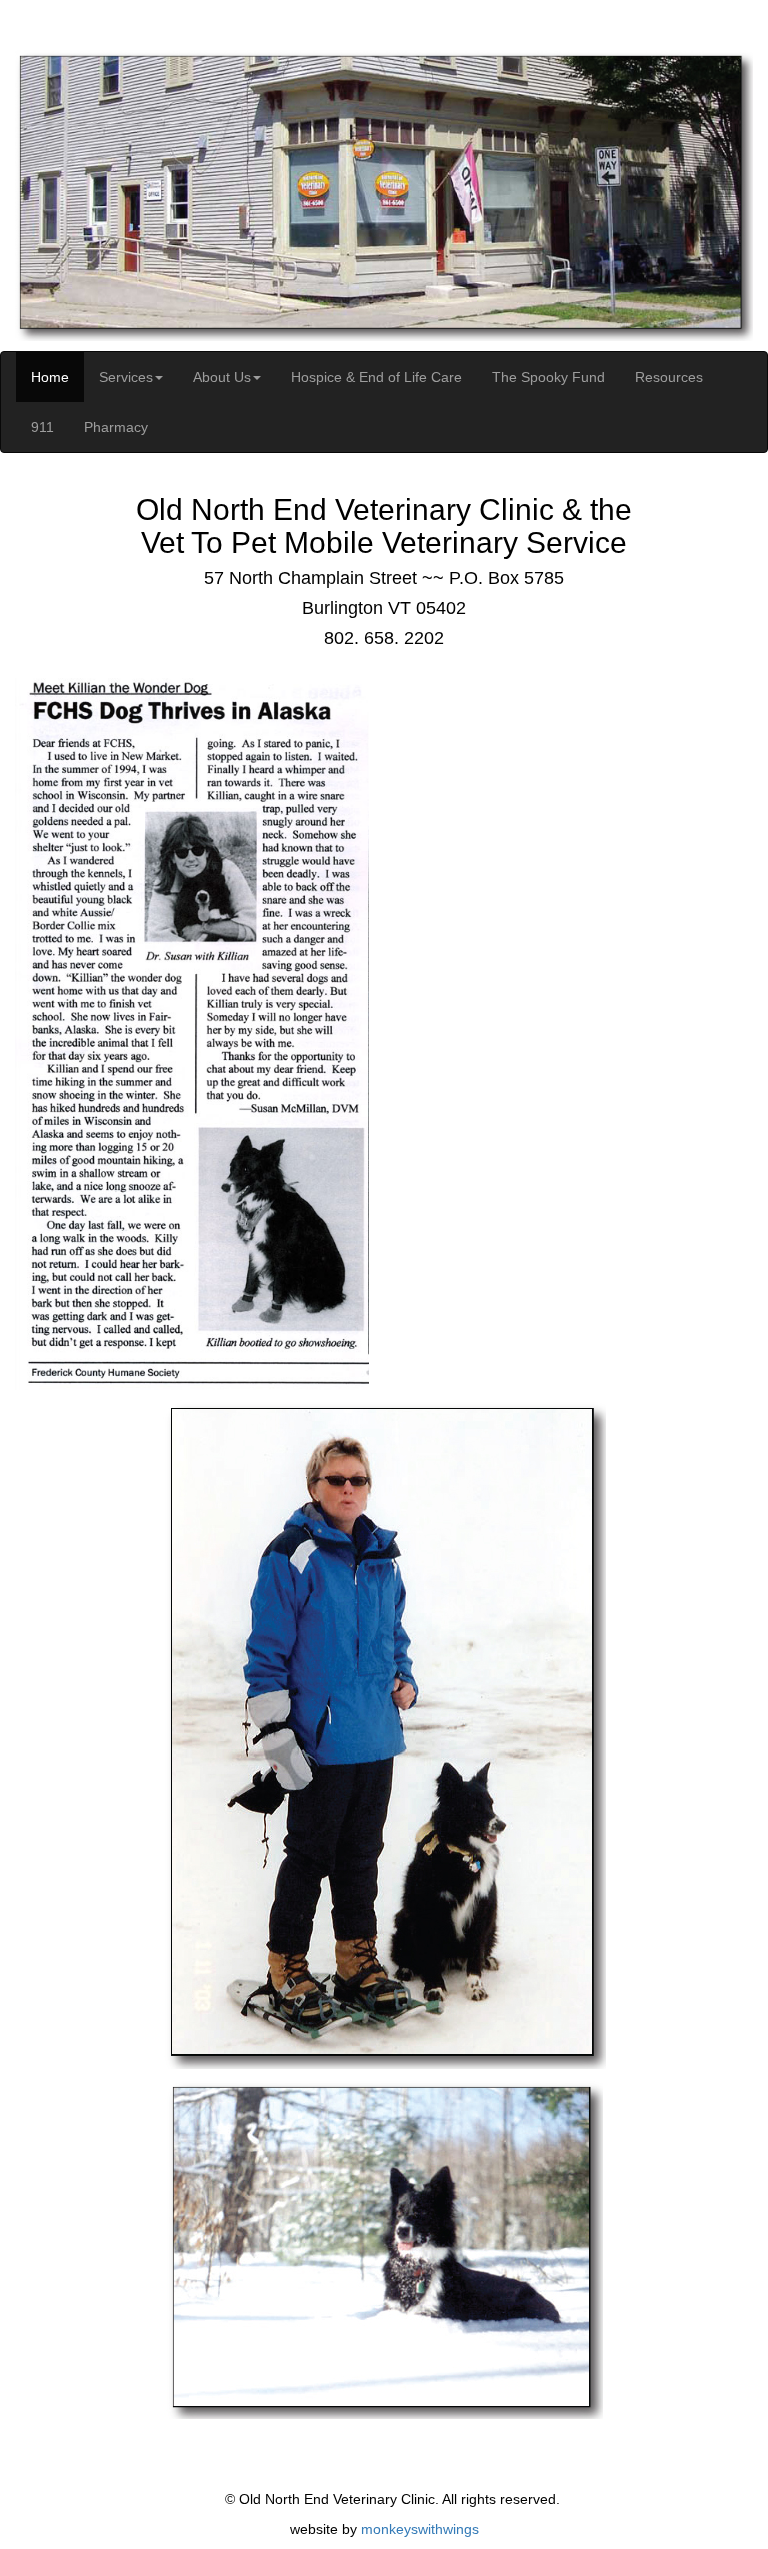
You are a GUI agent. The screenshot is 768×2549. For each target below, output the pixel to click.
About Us (222, 377)
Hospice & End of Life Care (376, 377)
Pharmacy (116, 427)
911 (42, 427)
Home (50, 377)
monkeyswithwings (420, 2529)
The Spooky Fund (548, 377)
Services (126, 377)
